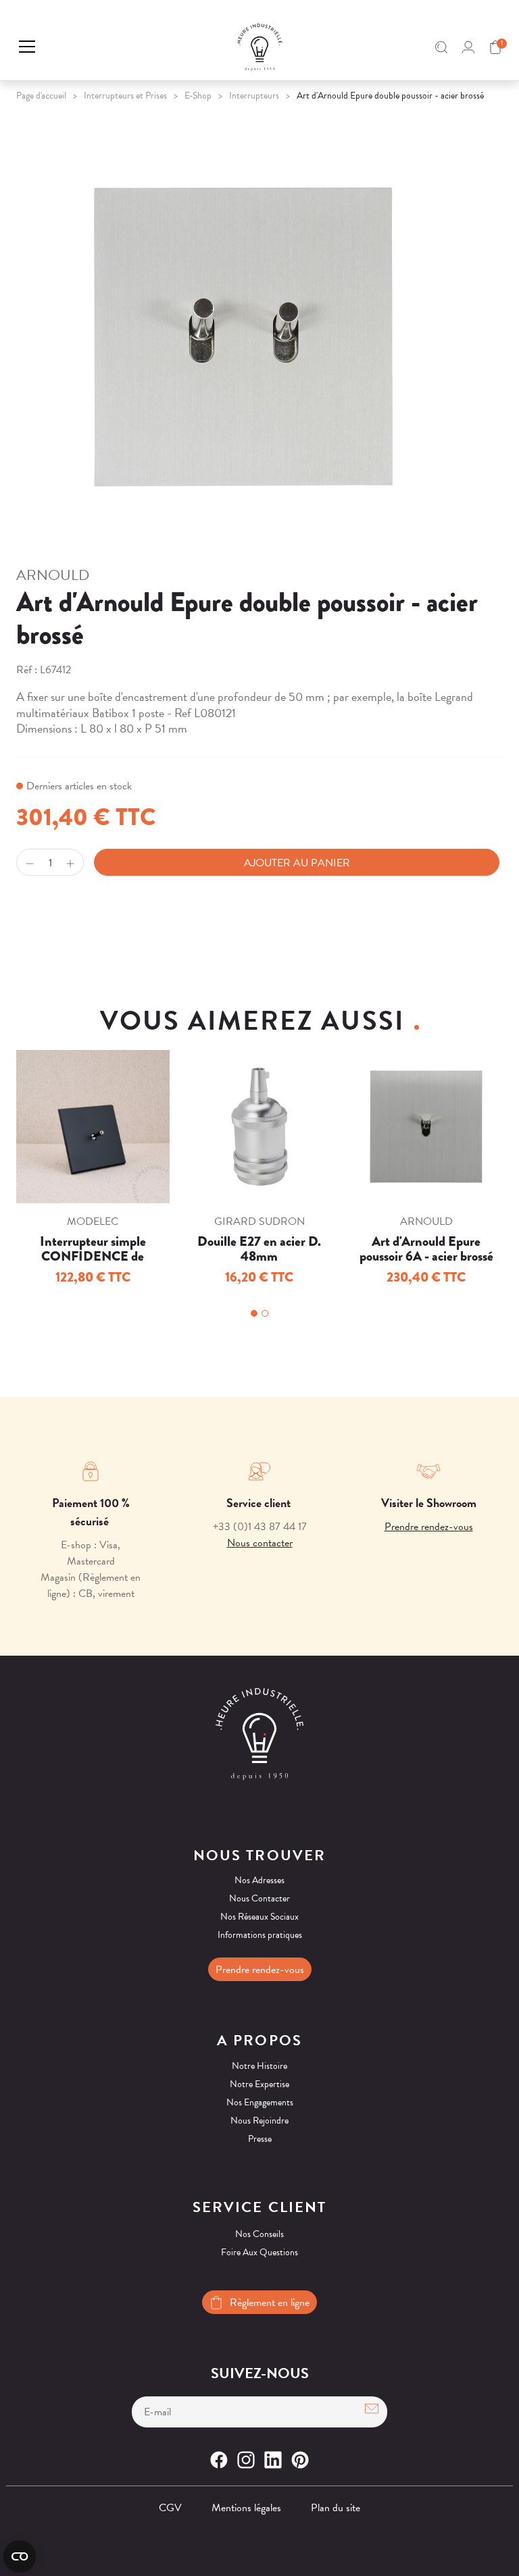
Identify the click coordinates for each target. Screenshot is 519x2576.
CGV (170, 2508)
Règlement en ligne (270, 2303)
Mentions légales (246, 2508)
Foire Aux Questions (259, 2252)
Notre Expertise (259, 2084)
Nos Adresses (259, 1880)
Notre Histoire (259, 2066)
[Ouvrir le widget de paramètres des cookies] (20, 2556)
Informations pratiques (260, 1935)
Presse (260, 2139)
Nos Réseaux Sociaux (259, 1917)
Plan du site (336, 2508)
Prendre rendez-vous (429, 1527)
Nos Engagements (260, 2102)
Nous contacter (260, 1543)
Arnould (53, 575)
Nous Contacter (259, 1898)
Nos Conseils (259, 2234)
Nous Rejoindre (259, 2121)
